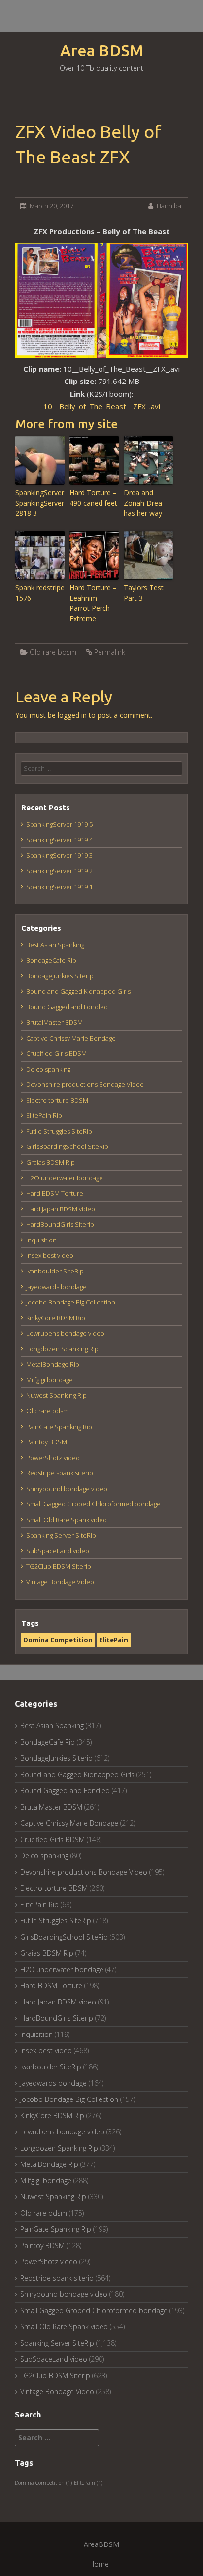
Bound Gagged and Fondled (67, 1007)
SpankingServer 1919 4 (59, 840)
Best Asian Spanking (55, 945)
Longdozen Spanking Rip (62, 1349)
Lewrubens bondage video (65, 1333)
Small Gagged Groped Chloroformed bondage (93, 1504)
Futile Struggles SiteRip (59, 1131)
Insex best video (50, 1255)
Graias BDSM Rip (51, 1162)
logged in (72, 715)
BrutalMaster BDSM (54, 1022)
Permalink (110, 652)
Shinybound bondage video (67, 1489)
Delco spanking (48, 1069)
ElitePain (114, 1640)
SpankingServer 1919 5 (59, 824)
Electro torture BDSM (57, 1100)
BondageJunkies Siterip (60, 976)
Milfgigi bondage (50, 1380)
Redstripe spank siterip (60, 1473)
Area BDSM (102, 50)
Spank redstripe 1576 (40, 593)
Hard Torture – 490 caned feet (93, 498)
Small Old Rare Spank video (67, 1520)
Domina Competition (58, 1640)
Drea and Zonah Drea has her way (143, 503)
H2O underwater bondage (65, 1178)
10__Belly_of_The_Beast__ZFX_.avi (102, 406)
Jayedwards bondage (56, 1287)
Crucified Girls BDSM (56, 1053)
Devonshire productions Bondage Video (85, 1084)
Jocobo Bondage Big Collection (71, 1302)
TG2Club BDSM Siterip (59, 1566)
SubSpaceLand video (58, 1551)
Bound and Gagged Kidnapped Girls (78, 991)
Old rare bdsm (53, 652)
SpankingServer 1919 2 (59, 871)
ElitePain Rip (44, 1115)
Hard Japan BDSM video (61, 1209)
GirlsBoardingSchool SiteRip (67, 1146)
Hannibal (170, 206)
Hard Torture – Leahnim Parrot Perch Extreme (93, 603)
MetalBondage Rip (53, 1364)
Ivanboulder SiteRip (55, 1271)
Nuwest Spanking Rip (56, 1395)
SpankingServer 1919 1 (59, 887)
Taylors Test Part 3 (144, 593)
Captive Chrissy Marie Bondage (71, 1038)
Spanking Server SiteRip (61, 1535)
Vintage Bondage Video (60, 1582)
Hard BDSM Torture (55, 1193)
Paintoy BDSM (47, 1442)
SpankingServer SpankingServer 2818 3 (40, 503)
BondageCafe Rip (51, 960)
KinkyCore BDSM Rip (56, 1318)
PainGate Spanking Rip (59, 1427)
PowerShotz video (53, 1458)
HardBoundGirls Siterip (60, 1224)
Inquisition (41, 1240)
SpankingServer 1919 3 (59, 855)
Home (99, 2564)
